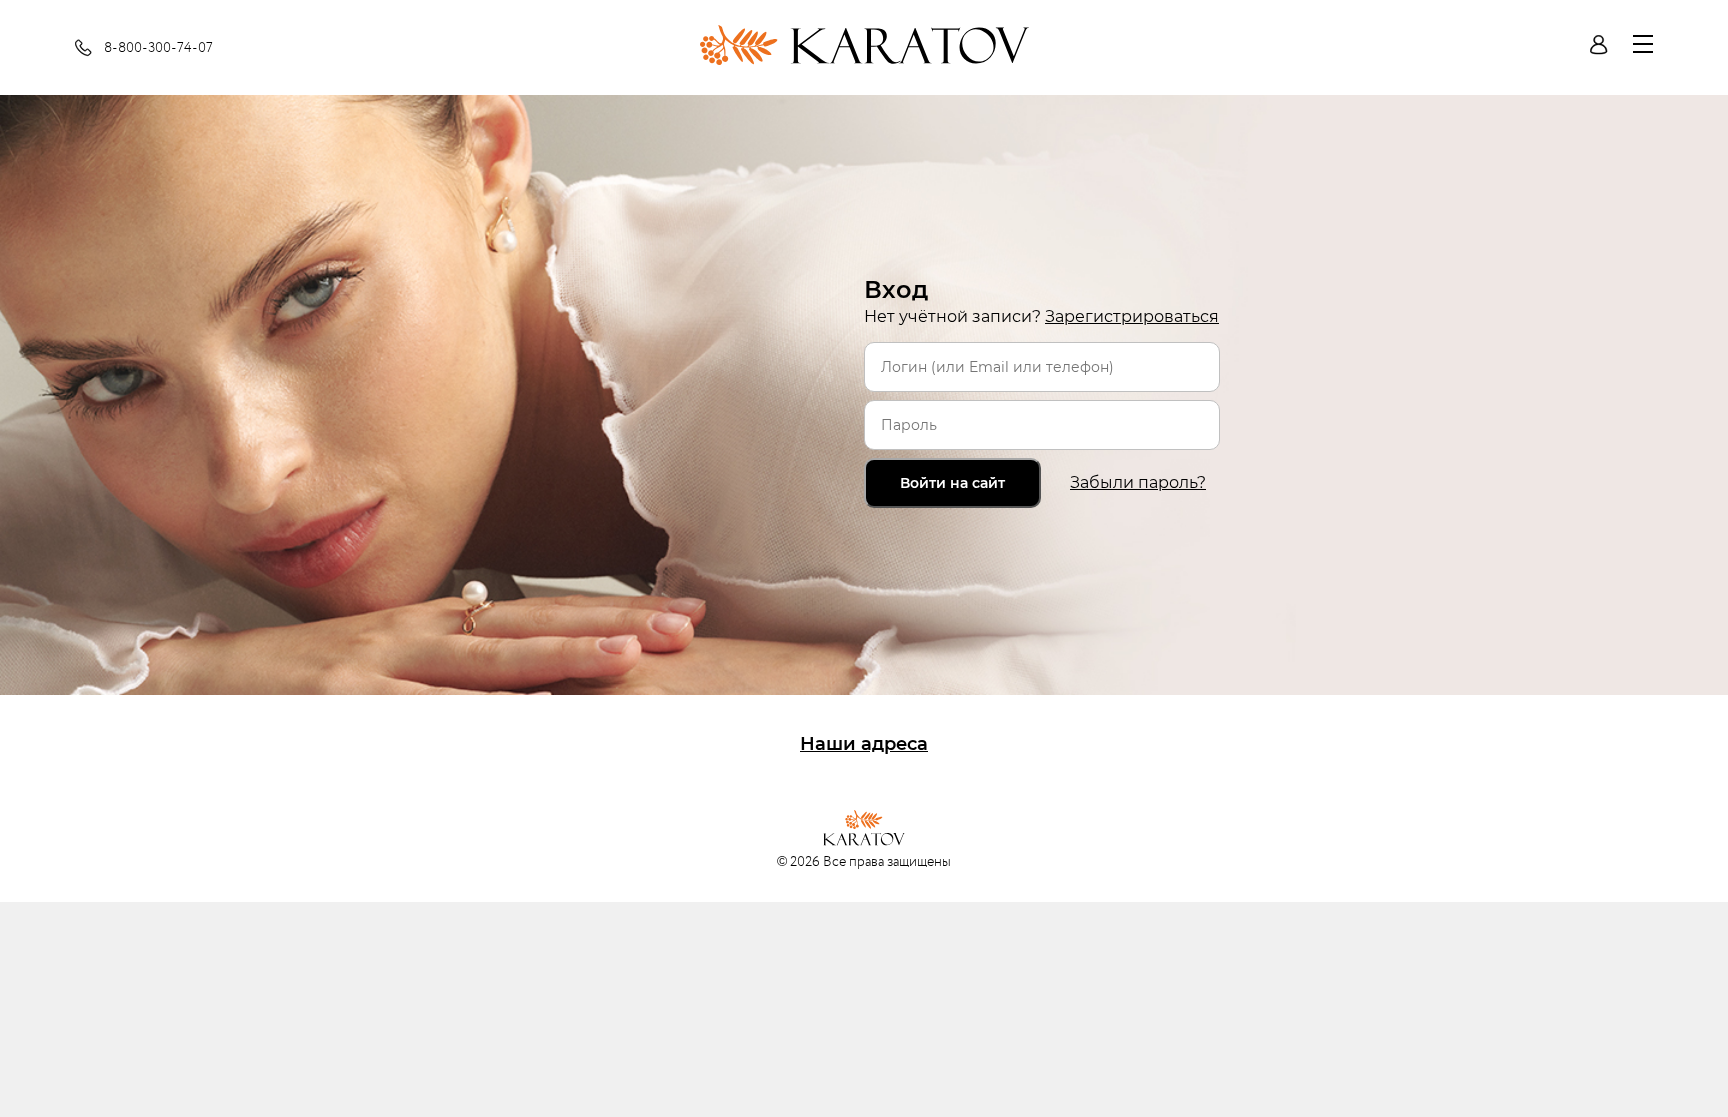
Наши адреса (864, 744)
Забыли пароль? (1138, 482)
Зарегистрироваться (1132, 316)
